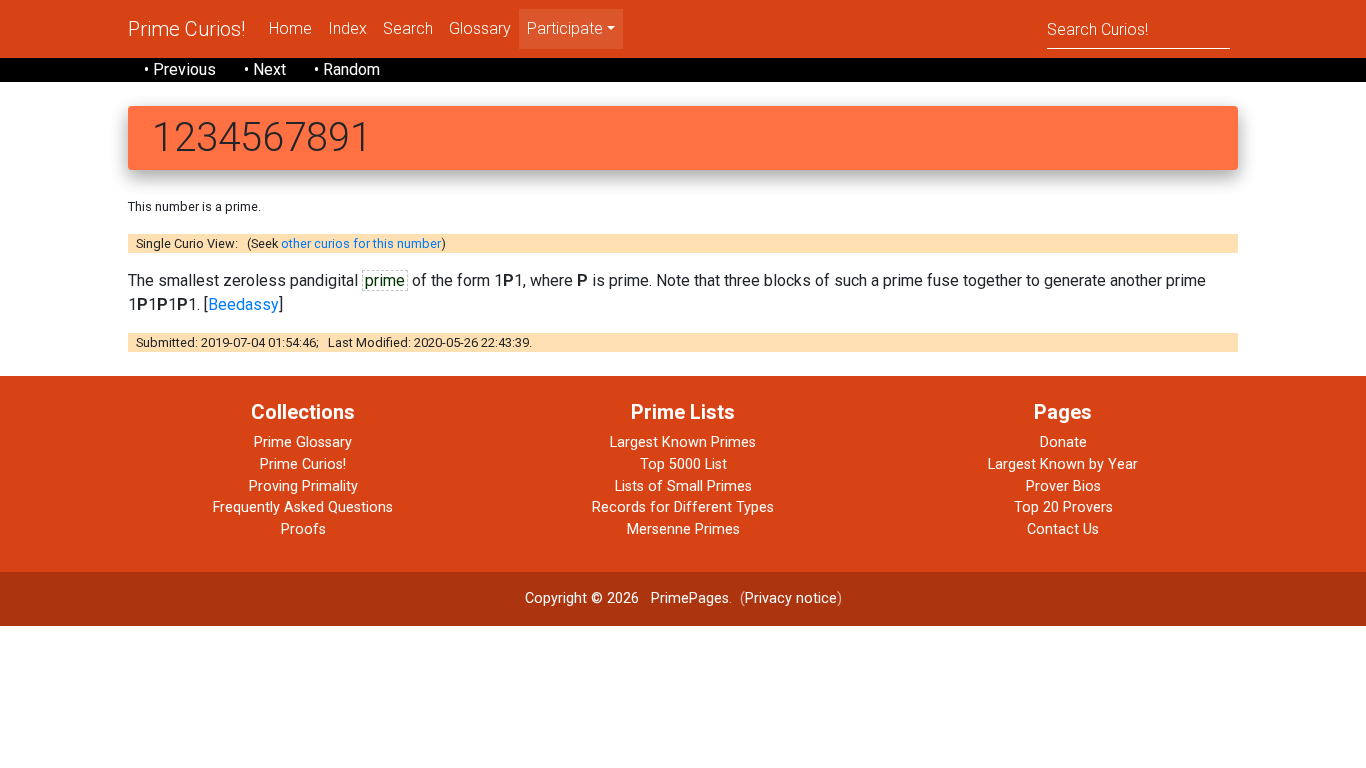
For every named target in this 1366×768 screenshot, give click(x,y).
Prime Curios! (186, 29)
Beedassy (243, 304)
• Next (265, 69)
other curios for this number (361, 243)
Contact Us (1063, 529)
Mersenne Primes (683, 529)
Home (290, 28)
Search (408, 28)
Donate (1063, 442)
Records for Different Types (683, 507)
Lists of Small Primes (683, 486)
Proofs (303, 529)
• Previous (180, 69)
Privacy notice (791, 598)
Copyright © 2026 (582, 598)
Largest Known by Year (1063, 464)
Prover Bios (1063, 486)
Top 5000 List (683, 464)
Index (347, 28)
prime (385, 280)
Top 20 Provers (1063, 507)
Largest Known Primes (683, 442)
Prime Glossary (303, 442)
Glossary (480, 28)
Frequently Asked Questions (303, 507)
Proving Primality (303, 486)
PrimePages (690, 598)
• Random (347, 69)
